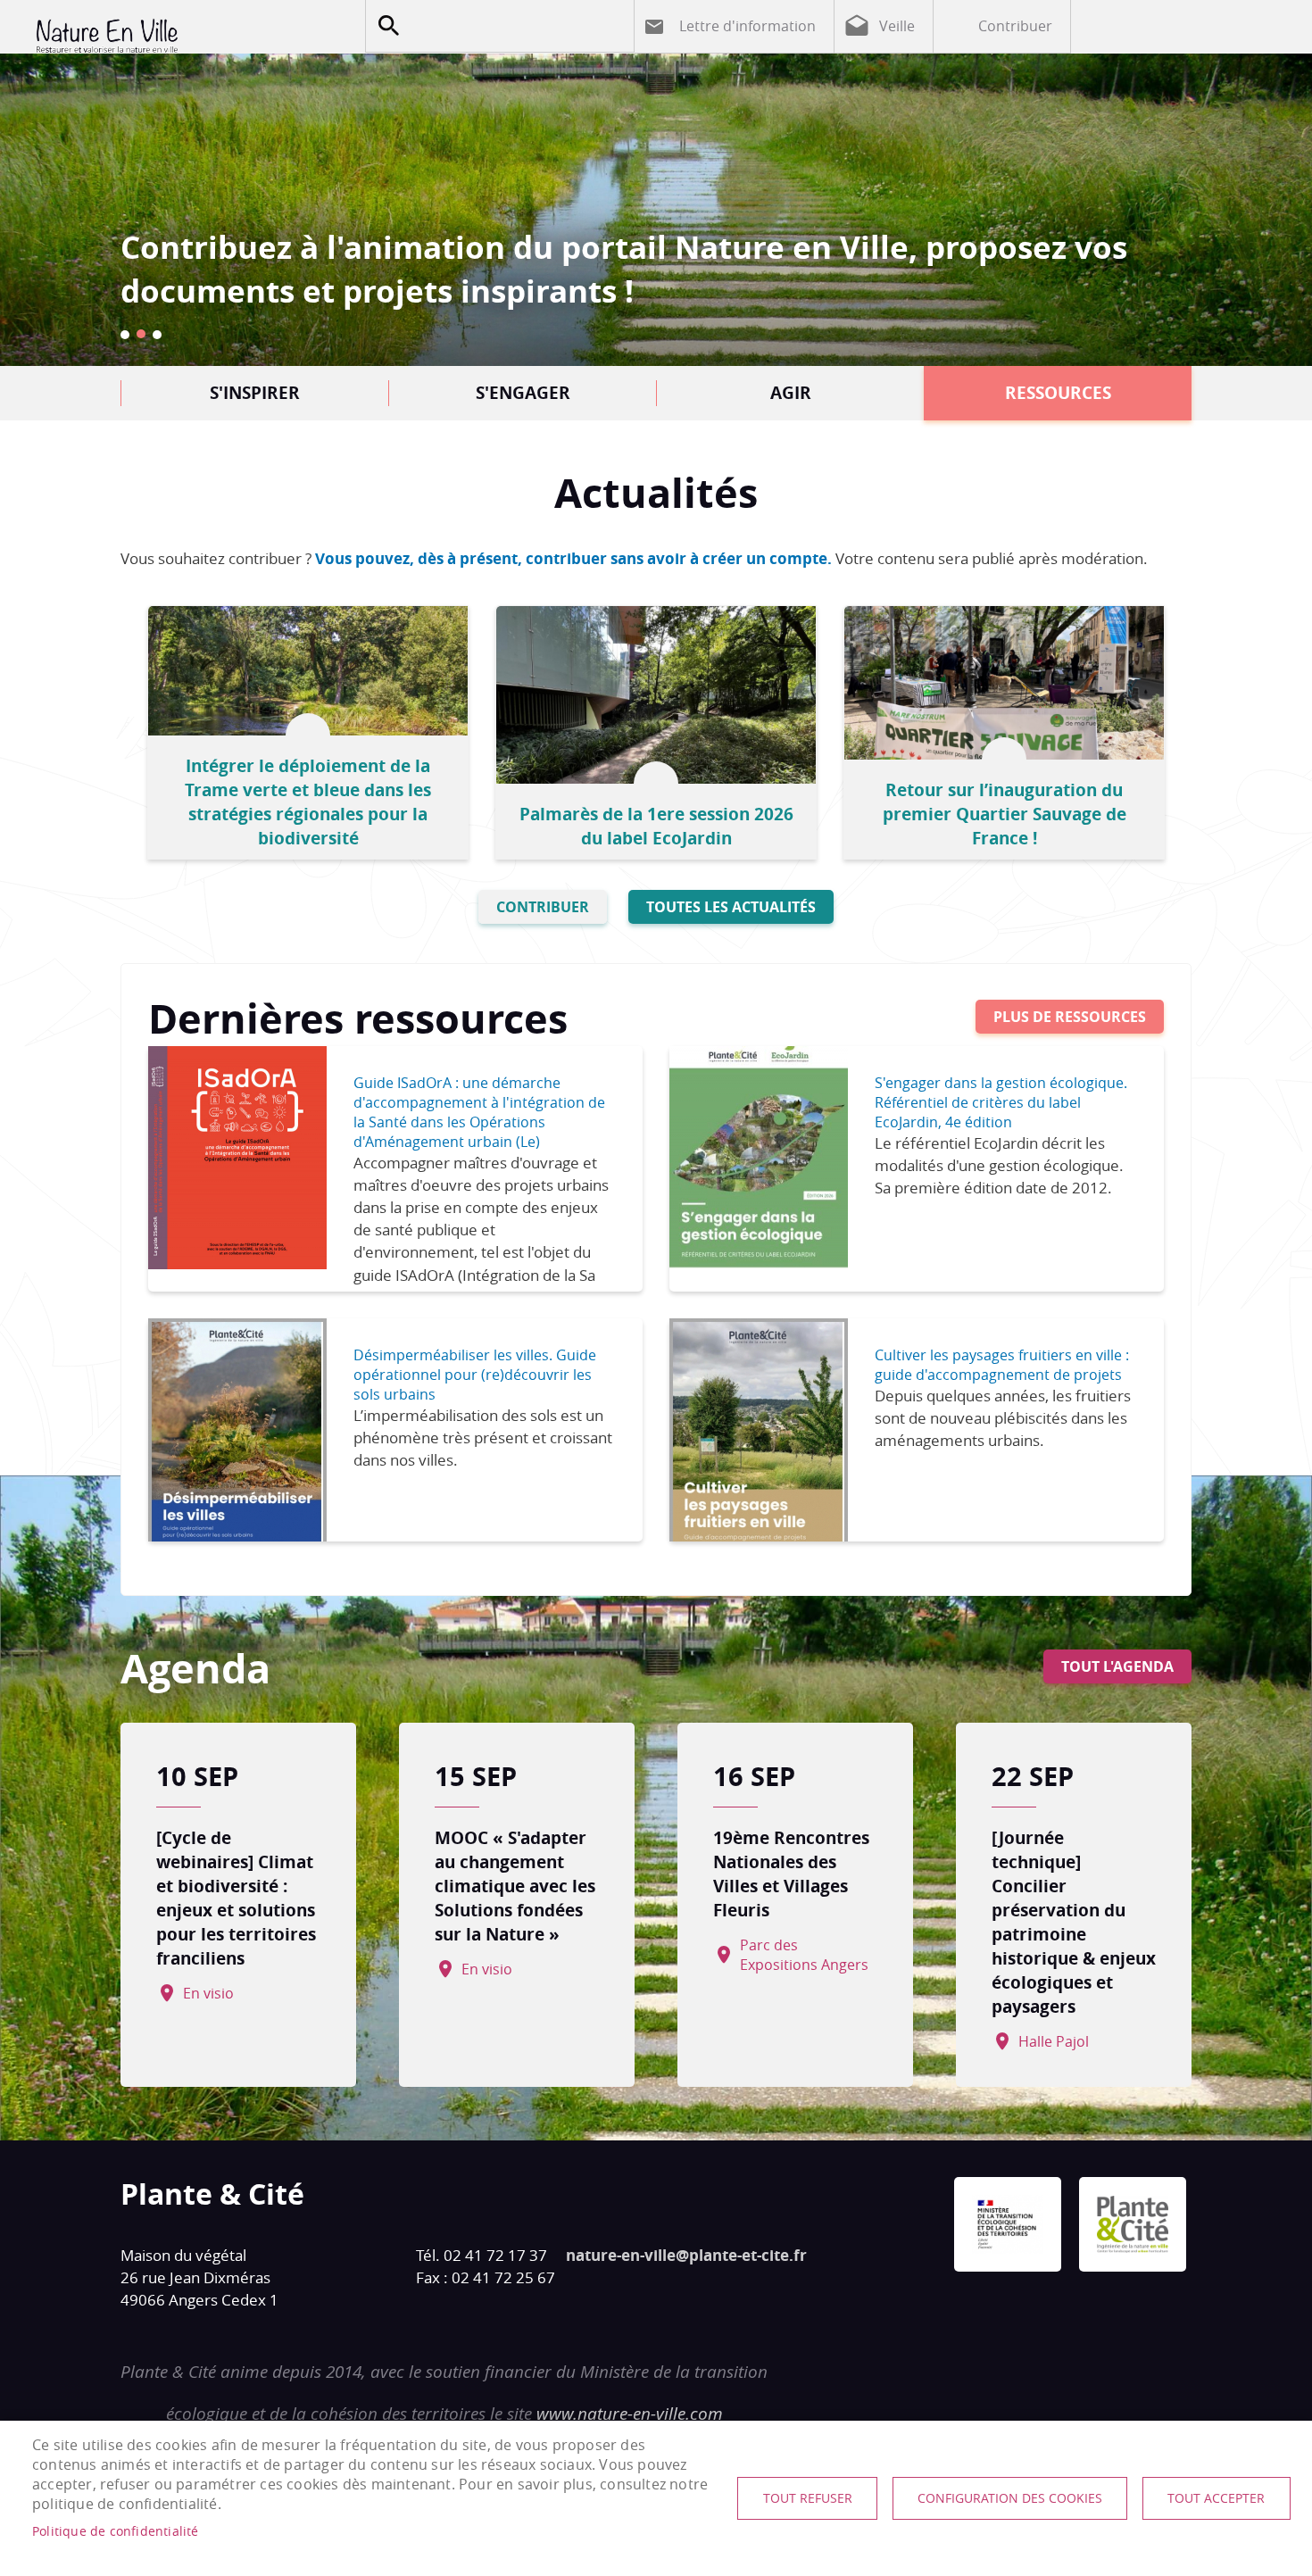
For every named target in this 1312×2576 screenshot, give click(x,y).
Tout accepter (1216, 2498)
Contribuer (1015, 26)
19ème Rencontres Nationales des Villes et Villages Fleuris (791, 1874)
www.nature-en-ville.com (630, 2414)
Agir (791, 392)
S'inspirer (255, 392)
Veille (897, 26)
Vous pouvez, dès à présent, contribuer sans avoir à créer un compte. (573, 558)
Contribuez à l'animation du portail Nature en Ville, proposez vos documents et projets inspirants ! (624, 269)
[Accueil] (179, 36)
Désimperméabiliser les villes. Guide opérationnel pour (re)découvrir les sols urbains (475, 1375)
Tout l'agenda (1117, 1666)
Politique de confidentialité (116, 2531)
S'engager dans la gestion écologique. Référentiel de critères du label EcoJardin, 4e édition (1001, 1102)
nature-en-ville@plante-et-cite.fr (686, 2255)
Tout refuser (808, 2498)
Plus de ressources (1070, 1017)
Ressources (1058, 392)
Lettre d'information (747, 26)
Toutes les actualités (731, 907)
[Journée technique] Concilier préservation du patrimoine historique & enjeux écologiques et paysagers (1074, 1922)
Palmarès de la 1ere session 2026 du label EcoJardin (656, 826)
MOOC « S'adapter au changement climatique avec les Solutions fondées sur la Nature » (515, 1886)
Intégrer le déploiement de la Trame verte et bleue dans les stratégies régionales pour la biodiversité (308, 802)
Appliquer (388, 26)
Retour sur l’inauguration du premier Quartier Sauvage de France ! (1005, 814)
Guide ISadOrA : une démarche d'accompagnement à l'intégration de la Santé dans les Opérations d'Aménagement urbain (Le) (479, 1112)
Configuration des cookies (1010, 2498)
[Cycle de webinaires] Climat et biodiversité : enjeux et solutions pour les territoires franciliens (236, 1898)
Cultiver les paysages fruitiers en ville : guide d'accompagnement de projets (1002, 1365)
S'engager (523, 392)
